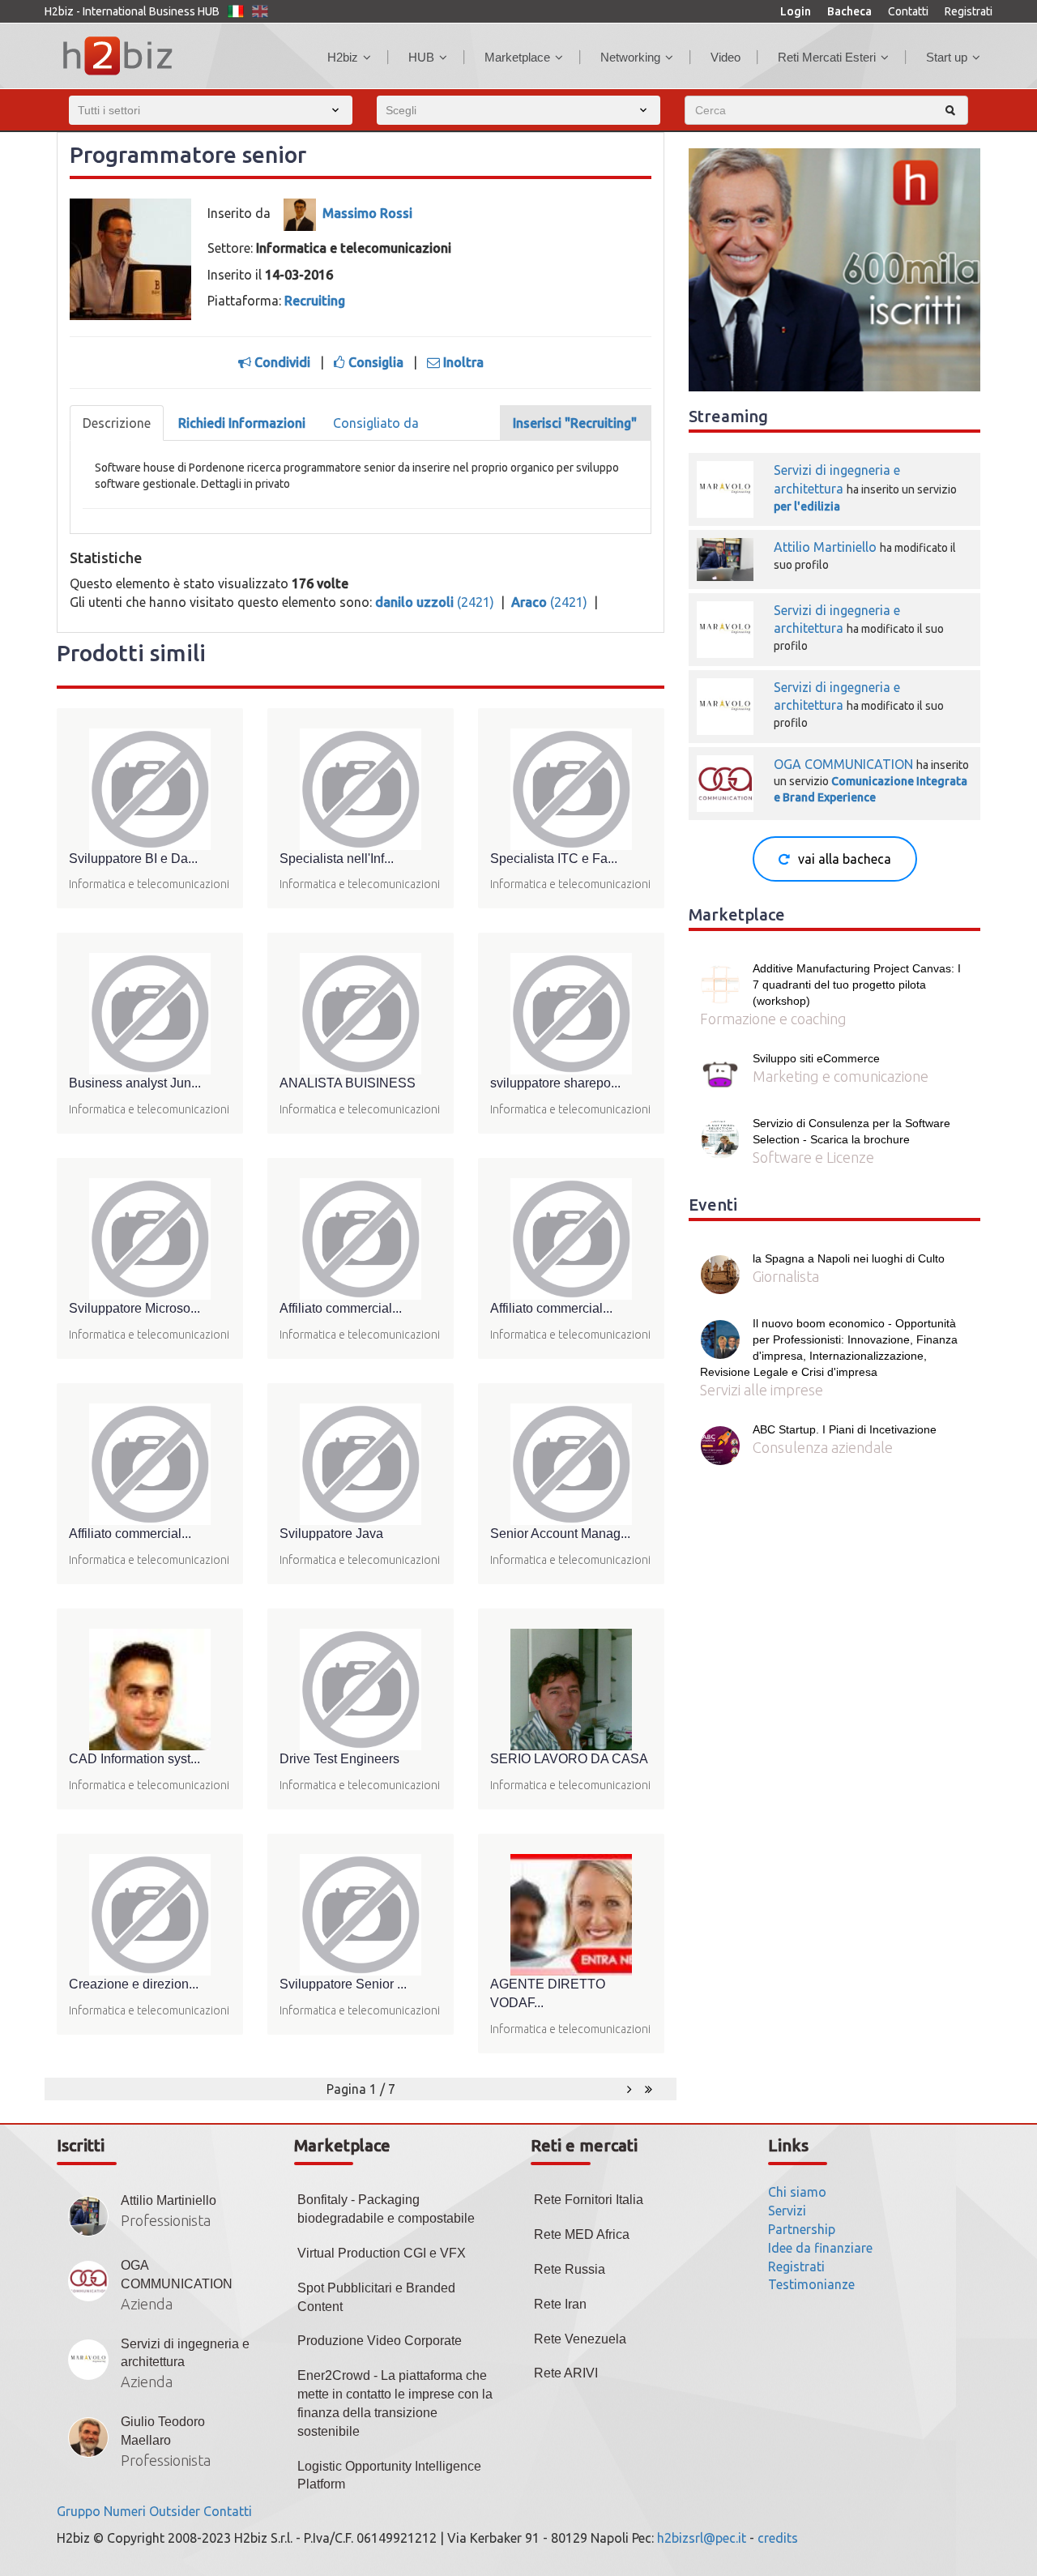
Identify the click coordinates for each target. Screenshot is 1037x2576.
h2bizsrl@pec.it (702, 2538)
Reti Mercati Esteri (827, 57)
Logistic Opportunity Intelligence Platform (389, 2476)
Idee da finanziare (820, 2248)
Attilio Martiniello (827, 547)
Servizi (787, 2211)
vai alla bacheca (845, 859)
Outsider (175, 2511)
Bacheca (849, 11)
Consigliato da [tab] (376, 423)
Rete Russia (570, 2269)
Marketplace (517, 57)
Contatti (908, 11)
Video (725, 57)
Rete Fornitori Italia (589, 2200)
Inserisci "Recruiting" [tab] (575, 423)
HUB (421, 57)
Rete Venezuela (580, 2339)
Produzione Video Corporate (380, 2341)
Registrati (969, 11)
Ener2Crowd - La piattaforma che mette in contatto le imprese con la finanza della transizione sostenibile (395, 2403)
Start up (947, 57)
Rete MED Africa (582, 2234)
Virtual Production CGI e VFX (382, 2253)
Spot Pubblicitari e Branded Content (376, 2297)
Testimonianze (811, 2284)
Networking (630, 57)
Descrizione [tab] (117, 423)
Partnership (802, 2229)
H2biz (343, 57)
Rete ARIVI (566, 2373)
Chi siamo (797, 2192)
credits (778, 2538)
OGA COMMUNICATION (843, 764)
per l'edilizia (807, 506)
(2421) (436, 602)
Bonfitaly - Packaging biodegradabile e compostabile (386, 2209)
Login (796, 11)
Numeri (125, 2511)
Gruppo (79, 2511)
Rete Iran (560, 2304)
